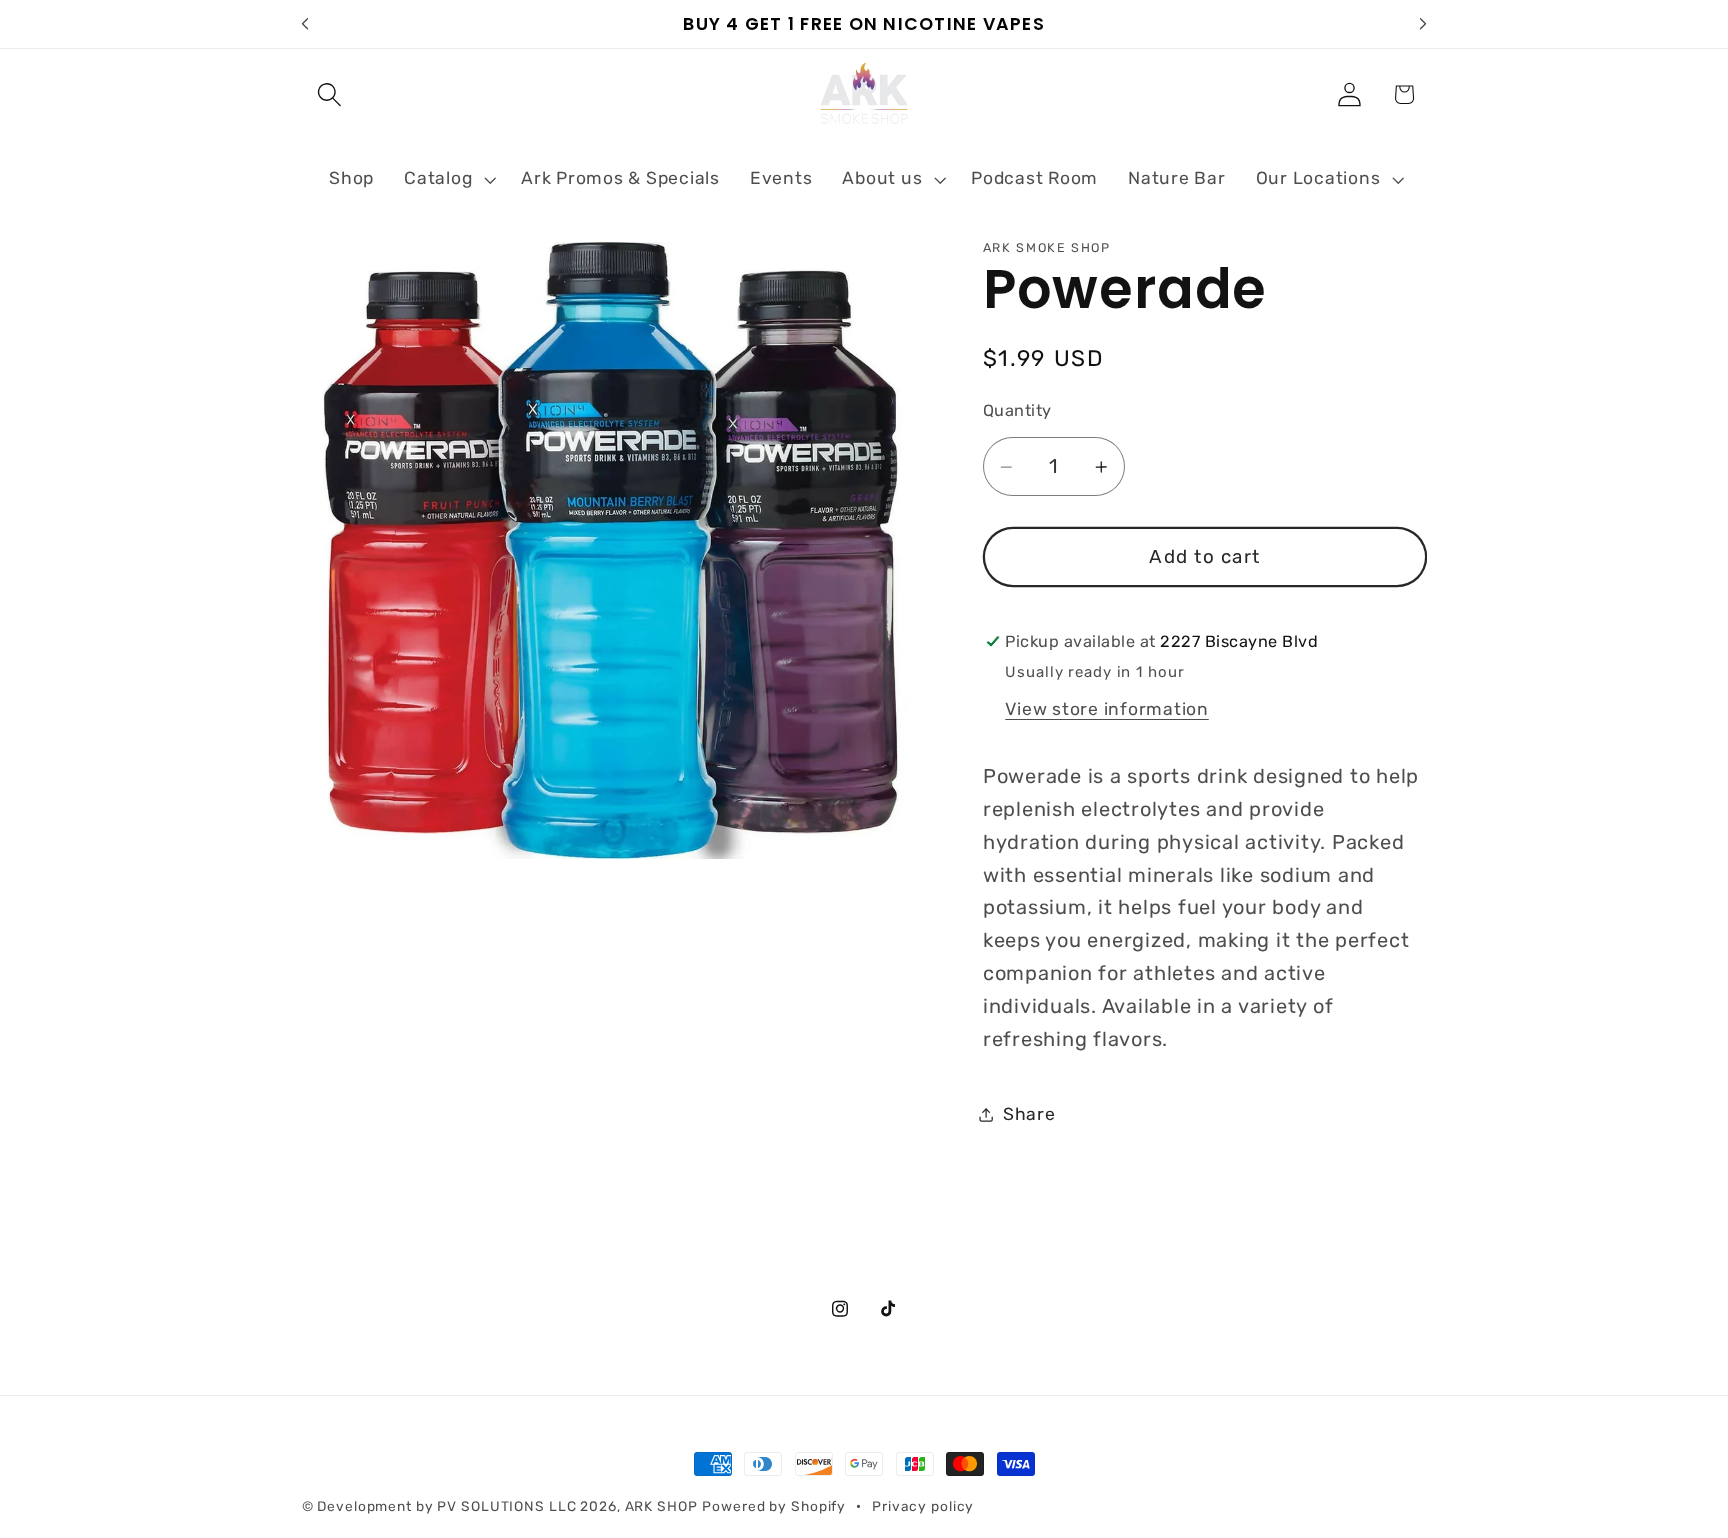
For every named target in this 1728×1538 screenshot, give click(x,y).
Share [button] (1029, 1114)
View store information (1107, 709)
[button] (329, 94)
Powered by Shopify (774, 1506)
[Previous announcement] (305, 24)
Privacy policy (923, 1506)
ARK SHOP (661, 1506)
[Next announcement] (1423, 24)
